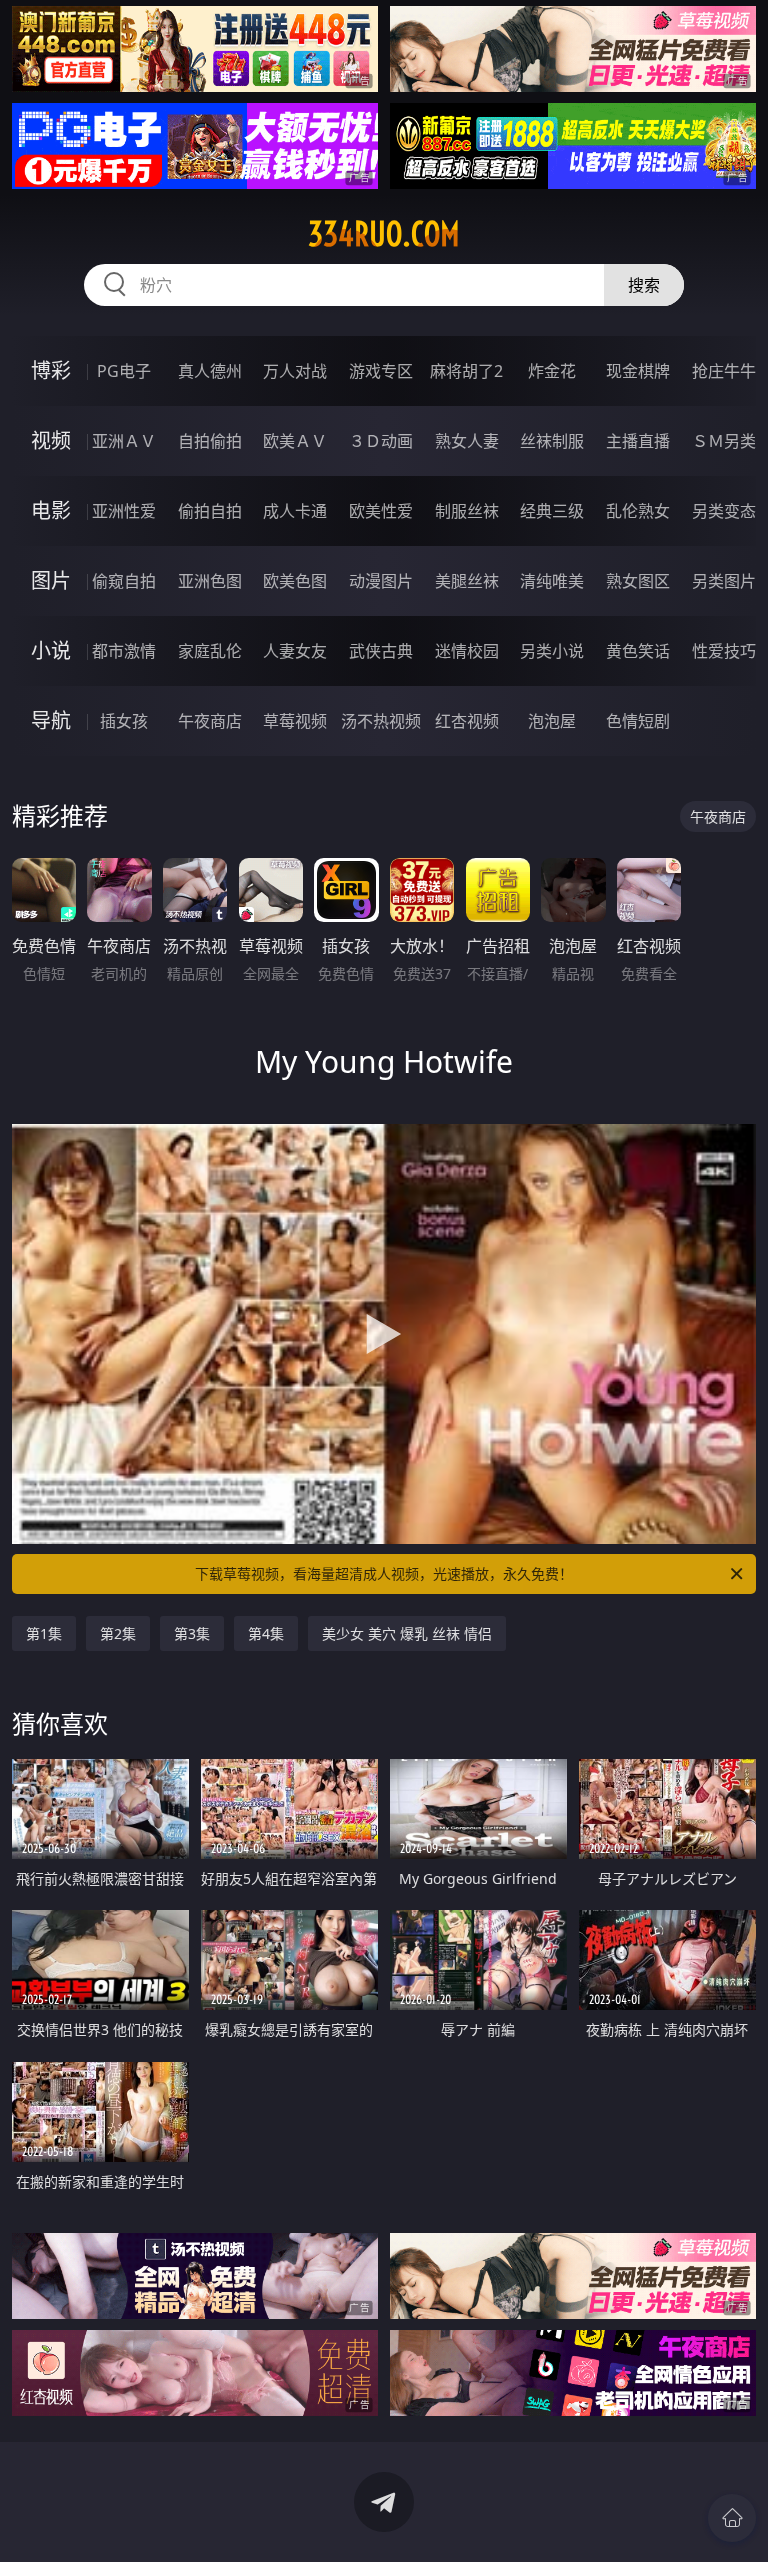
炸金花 (552, 371)
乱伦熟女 (638, 511)
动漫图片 (381, 581)
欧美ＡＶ (295, 441)
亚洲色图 (210, 581)
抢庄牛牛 (724, 371)
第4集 (266, 1633)
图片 (51, 580)
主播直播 (638, 441)
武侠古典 (381, 651)
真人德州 (210, 371)
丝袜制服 (552, 441)
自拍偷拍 (210, 441)
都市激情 (124, 651)
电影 (51, 510)
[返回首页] (732, 2518)
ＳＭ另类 (724, 441)
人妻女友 (295, 651)
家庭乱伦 (210, 651)
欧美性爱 (381, 511)
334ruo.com (384, 234)
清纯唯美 (552, 581)
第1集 (44, 1633)
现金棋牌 (638, 371)
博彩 (51, 370)
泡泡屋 (552, 721)
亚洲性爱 (124, 511)
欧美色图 (295, 581)
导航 (51, 720)
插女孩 (124, 721)
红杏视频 (467, 721)
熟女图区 (638, 581)
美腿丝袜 (467, 581)
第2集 (118, 1633)
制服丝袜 (467, 511)
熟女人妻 (467, 441)
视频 (51, 440)
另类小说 (552, 651)
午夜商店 (210, 721)
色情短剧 (638, 721)
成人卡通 (295, 511)
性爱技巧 (724, 651)
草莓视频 (295, 721)
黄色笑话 (638, 651)
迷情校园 (467, 651)
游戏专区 (381, 371)
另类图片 (724, 581)
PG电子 (124, 371)
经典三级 (552, 511)
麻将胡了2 (466, 371)
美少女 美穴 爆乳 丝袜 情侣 (407, 1633)
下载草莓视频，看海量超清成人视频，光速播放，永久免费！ (384, 1573)
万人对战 (295, 371)
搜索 (644, 285)
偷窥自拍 (124, 581)
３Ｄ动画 (381, 441)
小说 (51, 650)
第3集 (192, 1633)
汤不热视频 (381, 721)
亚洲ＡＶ (124, 441)
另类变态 (724, 511)
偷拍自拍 (210, 511)
